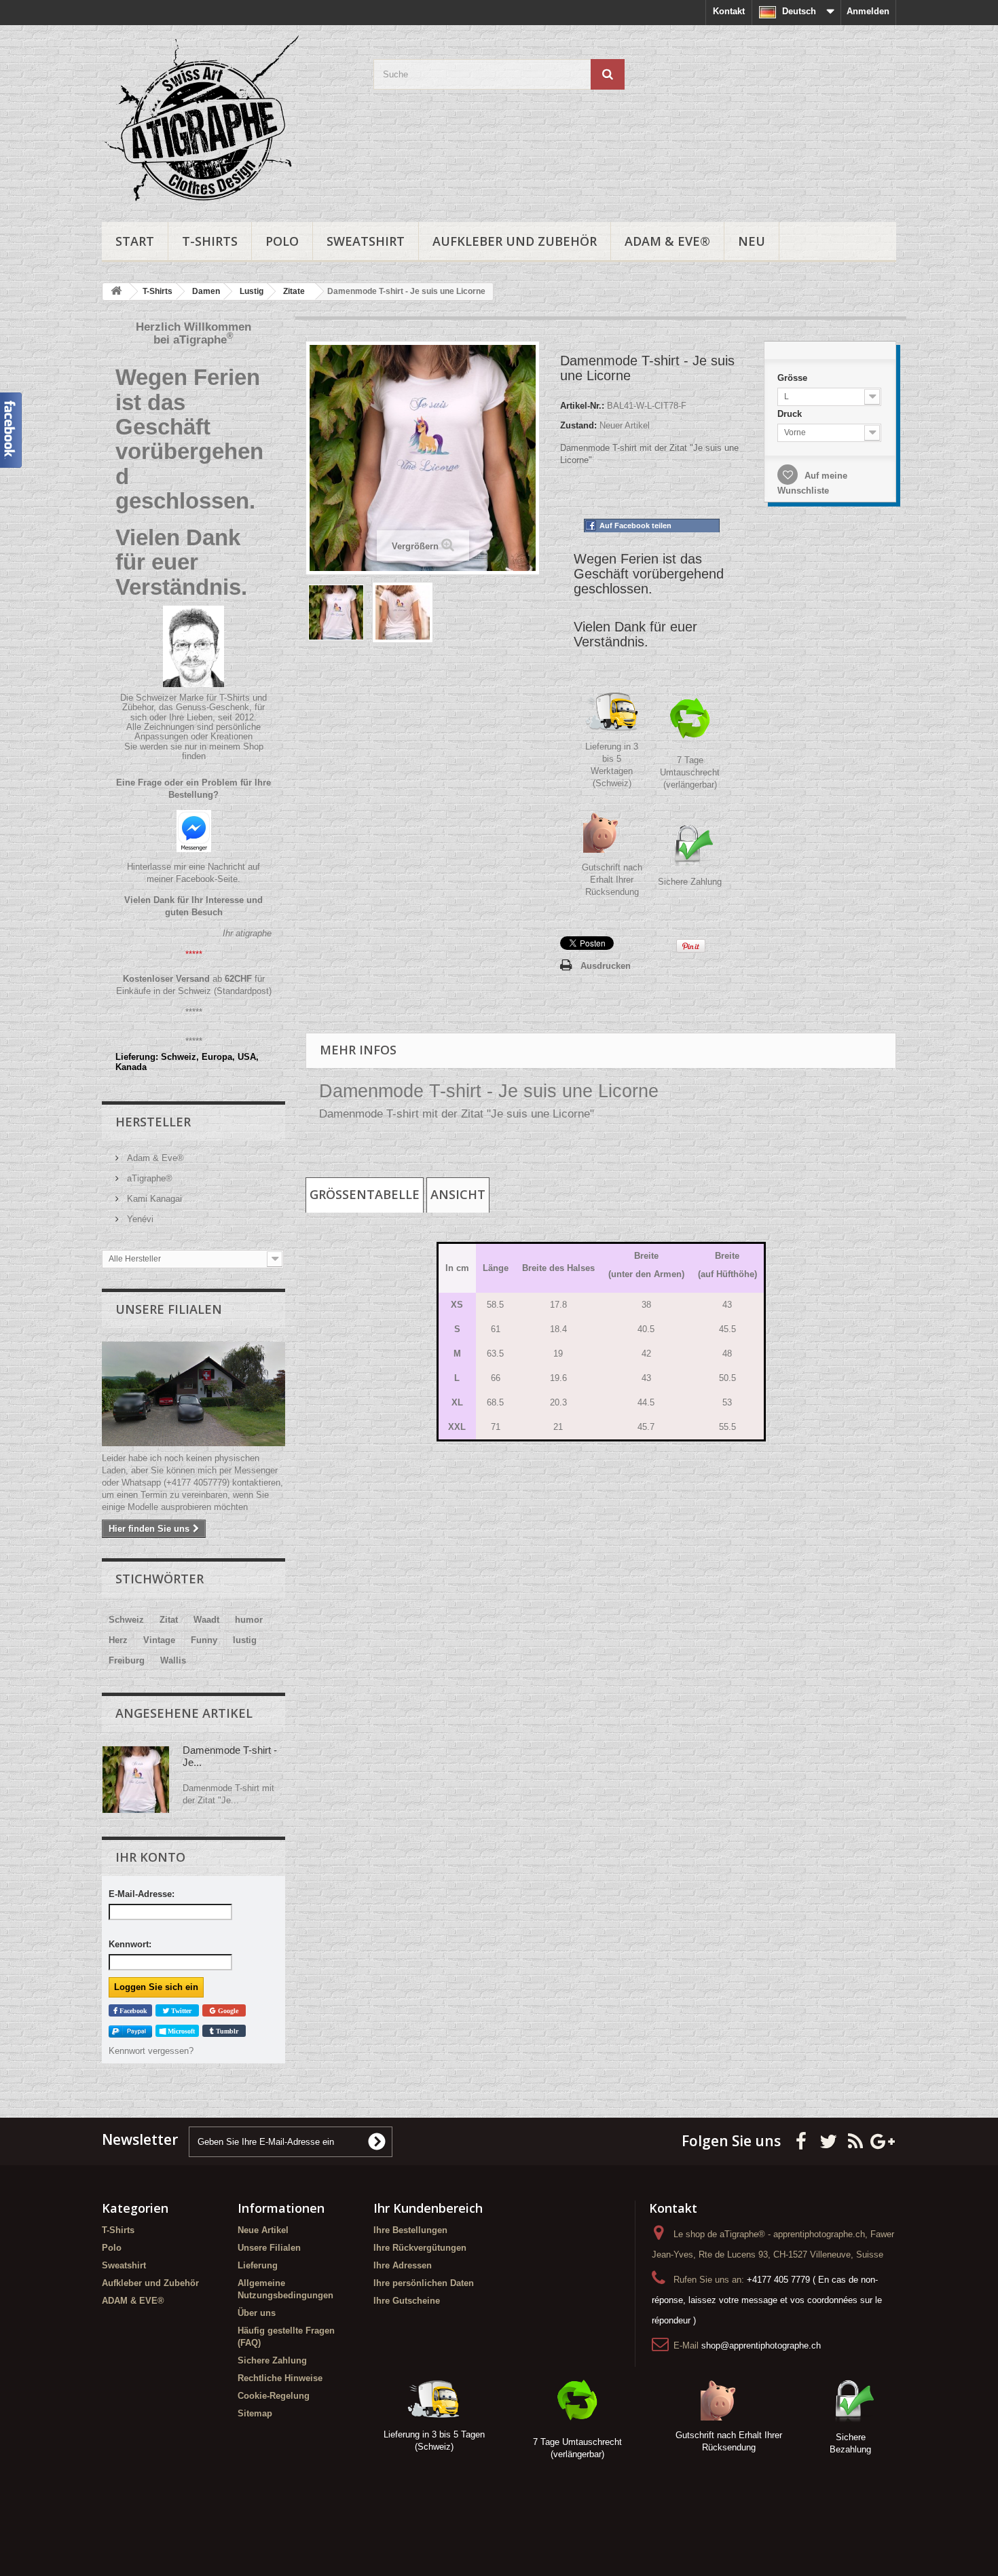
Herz (118, 1640)
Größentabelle (365, 1194)
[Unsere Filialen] (193, 1394)
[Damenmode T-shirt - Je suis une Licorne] (336, 612)
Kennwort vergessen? (151, 2051)
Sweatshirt (366, 241)
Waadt (206, 1620)
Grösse (794, 378)
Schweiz (126, 1620)
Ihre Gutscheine (407, 2301)
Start (135, 241)
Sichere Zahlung (690, 882)
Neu (752, 241)
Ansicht (458, 1194)
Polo (282, 241)
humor (249, 1620)
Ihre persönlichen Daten (424, 2283)
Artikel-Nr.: (582, 406)
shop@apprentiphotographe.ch (761, 2345)
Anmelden (868, 11)
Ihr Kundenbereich (428, 2208)
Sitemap (255, 2413)
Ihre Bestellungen (410, 2230)
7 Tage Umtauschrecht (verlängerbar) (690, 772)
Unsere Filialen (169, 1309)
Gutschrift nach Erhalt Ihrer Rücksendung (612, 880)
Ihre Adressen (403, 2265)
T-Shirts (210, 241)
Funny (204, 1640)
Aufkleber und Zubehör (515, 241)
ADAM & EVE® (667, 241)
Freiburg (127, 1660)
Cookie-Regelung (274, 2396)
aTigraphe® (148, 1178)
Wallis (173, 1660)
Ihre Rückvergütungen (420, 2248)
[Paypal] (130, 2031)
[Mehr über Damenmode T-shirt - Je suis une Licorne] (136, 1780)
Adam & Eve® (154, 1158)
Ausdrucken (606, 966)
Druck (791, 414)
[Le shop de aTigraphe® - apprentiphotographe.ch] (227, 120)
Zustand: (578, 425)
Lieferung (258, 2265)
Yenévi (139, 1219)
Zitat (169, 1620)
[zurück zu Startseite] (116, 292)
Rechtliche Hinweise (280, 2378)
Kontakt (729, 11)
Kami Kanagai (153, 1199)
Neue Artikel (263, 2230)
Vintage (159, 1640)
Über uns (257, 2313)
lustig (245, 1640)
